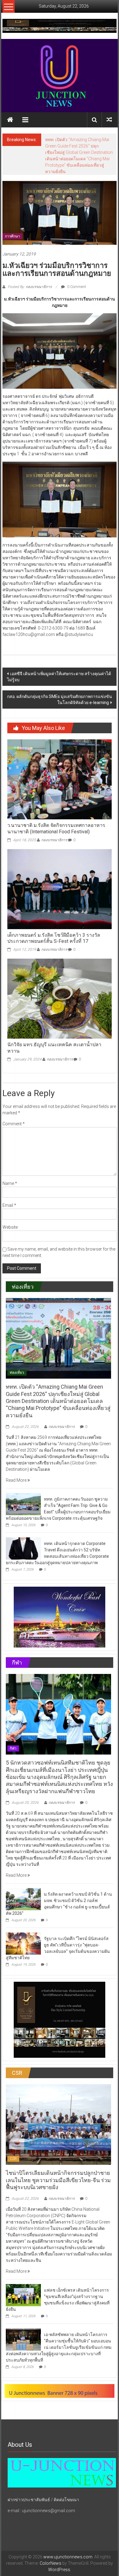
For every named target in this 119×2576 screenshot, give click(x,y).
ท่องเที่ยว (17, 1360)
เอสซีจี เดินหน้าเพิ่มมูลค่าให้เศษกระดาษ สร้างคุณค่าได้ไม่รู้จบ (59, 664)
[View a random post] (109, 120)
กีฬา (13, 1736)
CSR (13, 2146)
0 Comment (76, 274)
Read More (17, 1467)
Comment (14, 1111)
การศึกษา (13, 224)
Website (10, 1214)
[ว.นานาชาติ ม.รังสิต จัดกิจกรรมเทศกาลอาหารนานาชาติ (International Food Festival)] (60, 766)
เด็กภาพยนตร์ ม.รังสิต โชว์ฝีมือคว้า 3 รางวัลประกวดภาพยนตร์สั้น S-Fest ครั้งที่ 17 (54, 925)
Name (10, 1171)
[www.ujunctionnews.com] (60, 76)
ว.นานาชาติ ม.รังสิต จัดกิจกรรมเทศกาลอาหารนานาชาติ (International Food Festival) (56, 816)
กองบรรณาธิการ (54, 827)
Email (9, 1193)
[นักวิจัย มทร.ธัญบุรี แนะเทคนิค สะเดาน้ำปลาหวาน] (60, 985)
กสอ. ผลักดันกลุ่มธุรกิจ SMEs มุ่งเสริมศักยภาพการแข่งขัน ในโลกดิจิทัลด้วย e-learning (60, 687)
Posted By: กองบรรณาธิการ (30, 274)
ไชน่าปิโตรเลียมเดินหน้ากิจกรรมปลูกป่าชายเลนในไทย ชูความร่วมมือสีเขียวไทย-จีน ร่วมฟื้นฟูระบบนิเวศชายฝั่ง (58, 2167)
